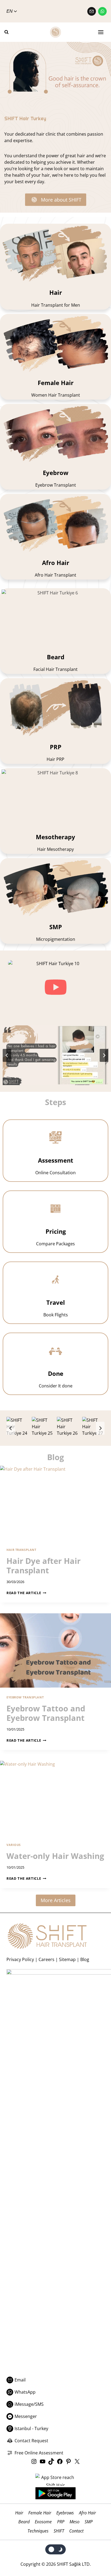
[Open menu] (101, 32)
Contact (76, 2531)
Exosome (43, 2522)
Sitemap (67, 1959)
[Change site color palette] (56, 2549)
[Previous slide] (11, 1428)
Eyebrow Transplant (25, 1697)
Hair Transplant (21, 1550)
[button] (55, 987)
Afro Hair (87, 2513)
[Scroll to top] (96, 2550)
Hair (19, 2513)
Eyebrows (65, 2513)
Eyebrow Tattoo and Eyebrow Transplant (46, 1713)
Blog (85, 1959)
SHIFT (59, 2531)
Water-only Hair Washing (55, 1856)
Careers (46, 1959)
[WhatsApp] (102, 11)
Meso (74, 2522)
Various (14, 1845)
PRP (61, 2522)
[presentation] (55, 1503)
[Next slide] (104, 1055)
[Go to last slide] (7, 1055)
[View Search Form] (9, 32)
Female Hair (40, 2513)
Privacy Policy (20, 1959)
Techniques (38, 2531)
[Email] (92, 11)
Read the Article (26, 1593)
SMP (89, 2522)
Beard (24, 2522)
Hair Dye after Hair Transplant (44, 1565)
